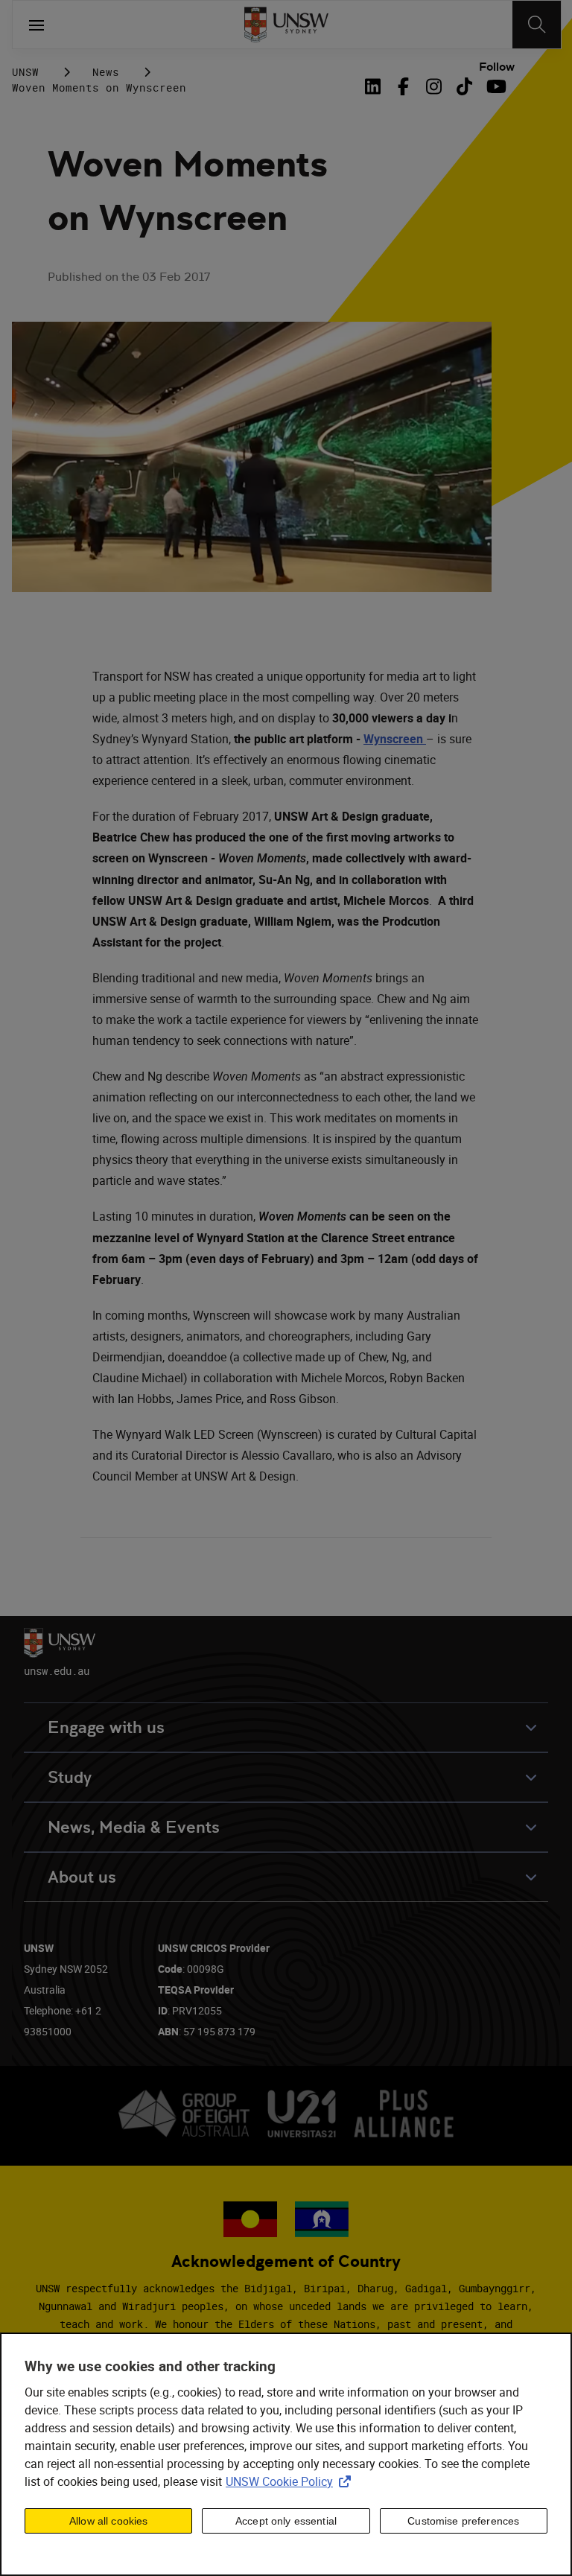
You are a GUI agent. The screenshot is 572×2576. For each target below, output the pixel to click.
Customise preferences (463, 2521)
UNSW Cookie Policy (291, 2481)
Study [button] (70, 1777)
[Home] (286, 25)
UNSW (25, 72)
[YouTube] (495, 86)
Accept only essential (286, 2521)
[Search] (537, 25)
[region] (286, 2454)
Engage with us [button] (106, 1727)
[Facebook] (403, 86)
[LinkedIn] (375, 86)
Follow (497, 67)
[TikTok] (464, 86)
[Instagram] (434, 86)
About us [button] (82, 1877)
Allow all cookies (108, 2521)
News (106, 72)
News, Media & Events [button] (134, 1827)
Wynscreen (393, 739)
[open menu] (36, 25)
